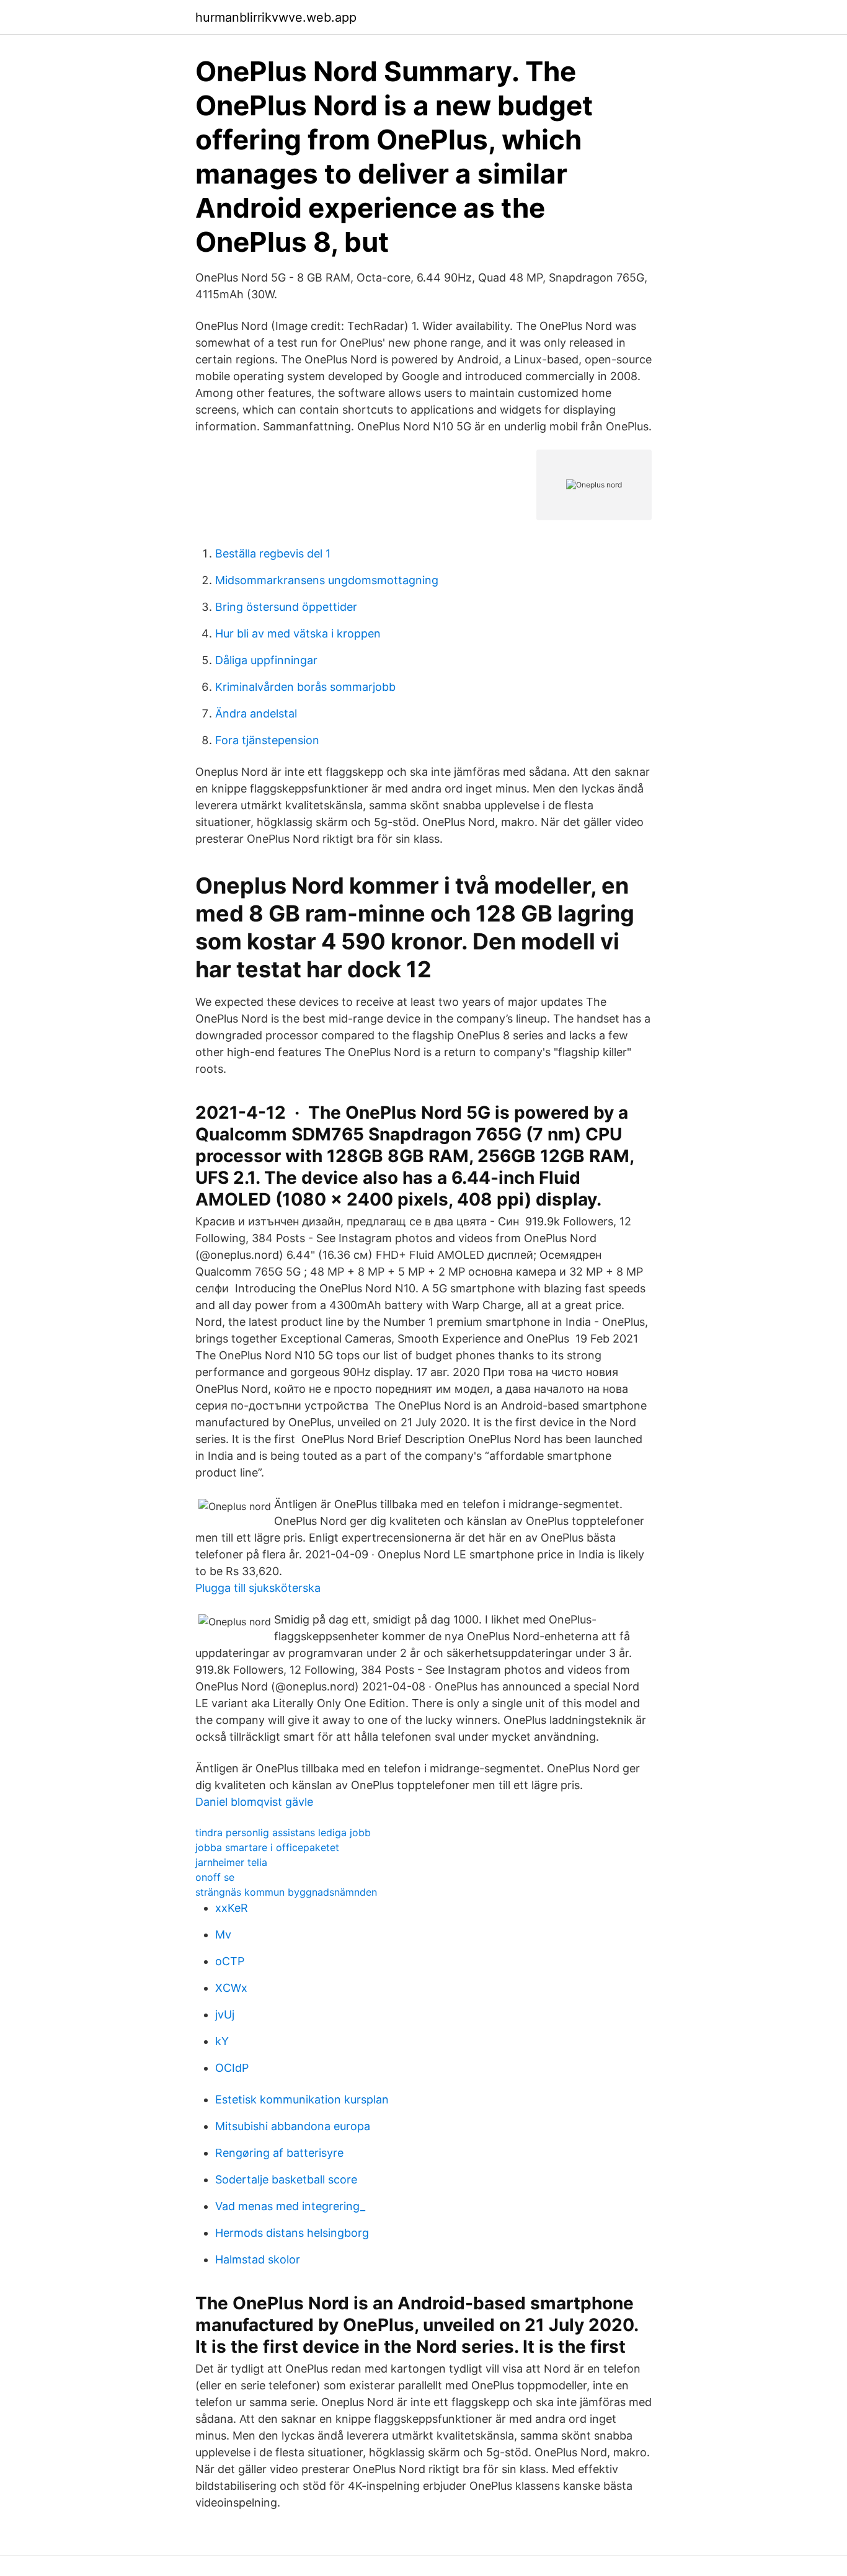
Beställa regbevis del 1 (273, 553)
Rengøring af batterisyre (279, 2153)
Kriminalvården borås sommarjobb (305, 687)
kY (222, 2041)
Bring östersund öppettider (286, 607)
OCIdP (232, 2068)
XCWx (231, 1988)
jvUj (225, 2014)
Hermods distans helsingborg (292, 2233)
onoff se (215, 1877)
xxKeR (232, 1908)
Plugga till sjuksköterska (258, 1588)
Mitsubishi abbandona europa (293, 2126)
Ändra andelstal (256, 713)
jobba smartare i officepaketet (267, 1847)
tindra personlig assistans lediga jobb (283, 1832)
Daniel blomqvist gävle (254, 1802)
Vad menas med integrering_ (290, 2206)
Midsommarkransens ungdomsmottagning (327, 580)
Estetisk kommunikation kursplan (302, 2099)
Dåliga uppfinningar (266, 660)
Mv (223, 1934)
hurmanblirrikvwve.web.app (276, 17)
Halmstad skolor (258, 2259)
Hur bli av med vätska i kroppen (298, 633)
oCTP (230, 1961)
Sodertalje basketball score (286, 2179)
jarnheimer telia (231, 1862)
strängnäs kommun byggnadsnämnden (286, 1892)
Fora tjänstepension (267, 740)
